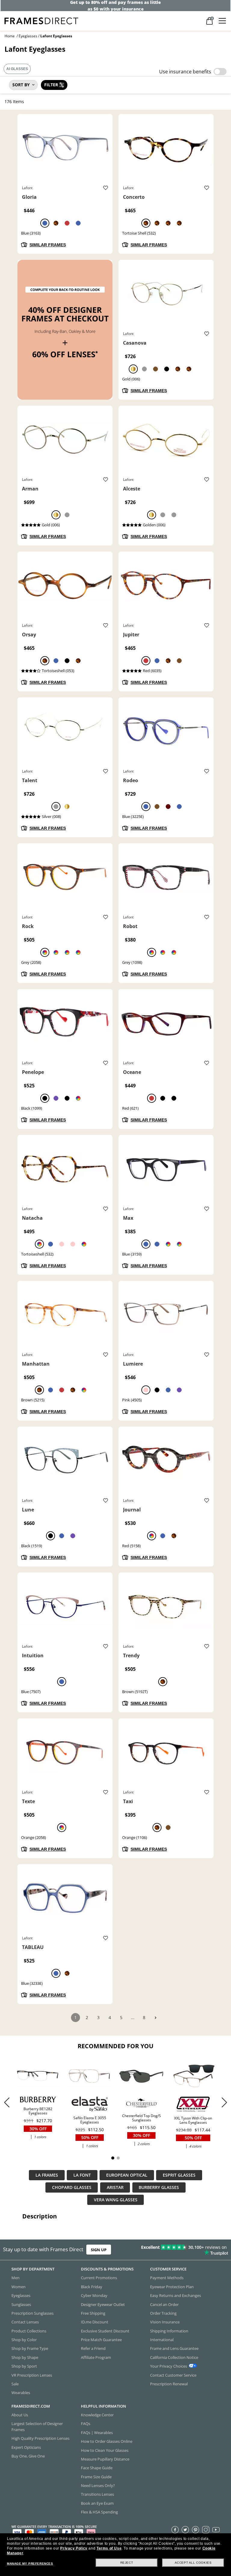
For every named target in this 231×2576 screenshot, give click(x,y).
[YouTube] (216, 2529)
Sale (15, 2384)
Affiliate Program (96, 2357)
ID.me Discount (95, 2322)
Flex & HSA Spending (99, 2512)
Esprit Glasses (179, 2175)
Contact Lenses (25, 2322)
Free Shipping (93, 2313)
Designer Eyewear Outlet (103, 2304)
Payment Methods (167, 2278)
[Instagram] (206, 2529)
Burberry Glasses (159, 2187)
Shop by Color (24, 2340)
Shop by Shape (25, 2357)
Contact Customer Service (173, 2375)
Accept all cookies (193, 2563)
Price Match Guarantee (101, 2340)
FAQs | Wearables (97, 2433)
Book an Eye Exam (97, 2503)
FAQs (86, 2424)
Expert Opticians (26, 2447)
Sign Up (99, 2250)
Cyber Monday (94, 2295)
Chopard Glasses (72, 2187)
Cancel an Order (164, 2304)
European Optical (127, 2175)
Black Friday (92, 2287)
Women (18, 2287)
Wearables (21, 2393)
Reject (127, 2563)
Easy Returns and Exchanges (176, 2295)
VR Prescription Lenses (32, 2375)
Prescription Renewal (169, 2384)
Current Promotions (99, 2278)
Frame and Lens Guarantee (174, 2348)
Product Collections (29, 2331)
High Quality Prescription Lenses (40, 2438)
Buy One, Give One (28, 2456)
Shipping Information (169, 2331)
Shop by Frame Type (30, 2348)
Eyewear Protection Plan (172, 2287)
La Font (82, 2175)
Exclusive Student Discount (105, 2331)
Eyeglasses (28, 36)
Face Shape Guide (97, 2468)
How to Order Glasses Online (107, 2441)
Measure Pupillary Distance (105, 2459)
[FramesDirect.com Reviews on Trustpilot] (181, 2250)
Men (15, 2278)
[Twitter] (185, 2529)
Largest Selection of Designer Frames (37, 2426)
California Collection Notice (174, 2357)
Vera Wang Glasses (116, 2200)
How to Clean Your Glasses (105, 2450)
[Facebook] (175, 2529)
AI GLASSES (17, 69)
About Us (20, 2415)
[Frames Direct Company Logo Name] (41, 20)
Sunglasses (21, 2304)
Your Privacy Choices (169, 2366)
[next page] (156, 2018)
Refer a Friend (93, 2348)
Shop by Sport (24, 2366)
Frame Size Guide (96, 2477)
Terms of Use (109, 2548)
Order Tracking (163, 2313)
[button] (224, 2102)
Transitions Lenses (97, 2494)
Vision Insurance (165, 2322)
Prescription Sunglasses (32, 2313)
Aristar (115, 2187)
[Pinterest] (196, 2529)
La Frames (47, 2175)
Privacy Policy (74, 2548)
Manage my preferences (30, 2564)
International (162, 2340)
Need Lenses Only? (98, 2485)
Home (10, 36)
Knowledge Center (97, 2415)
